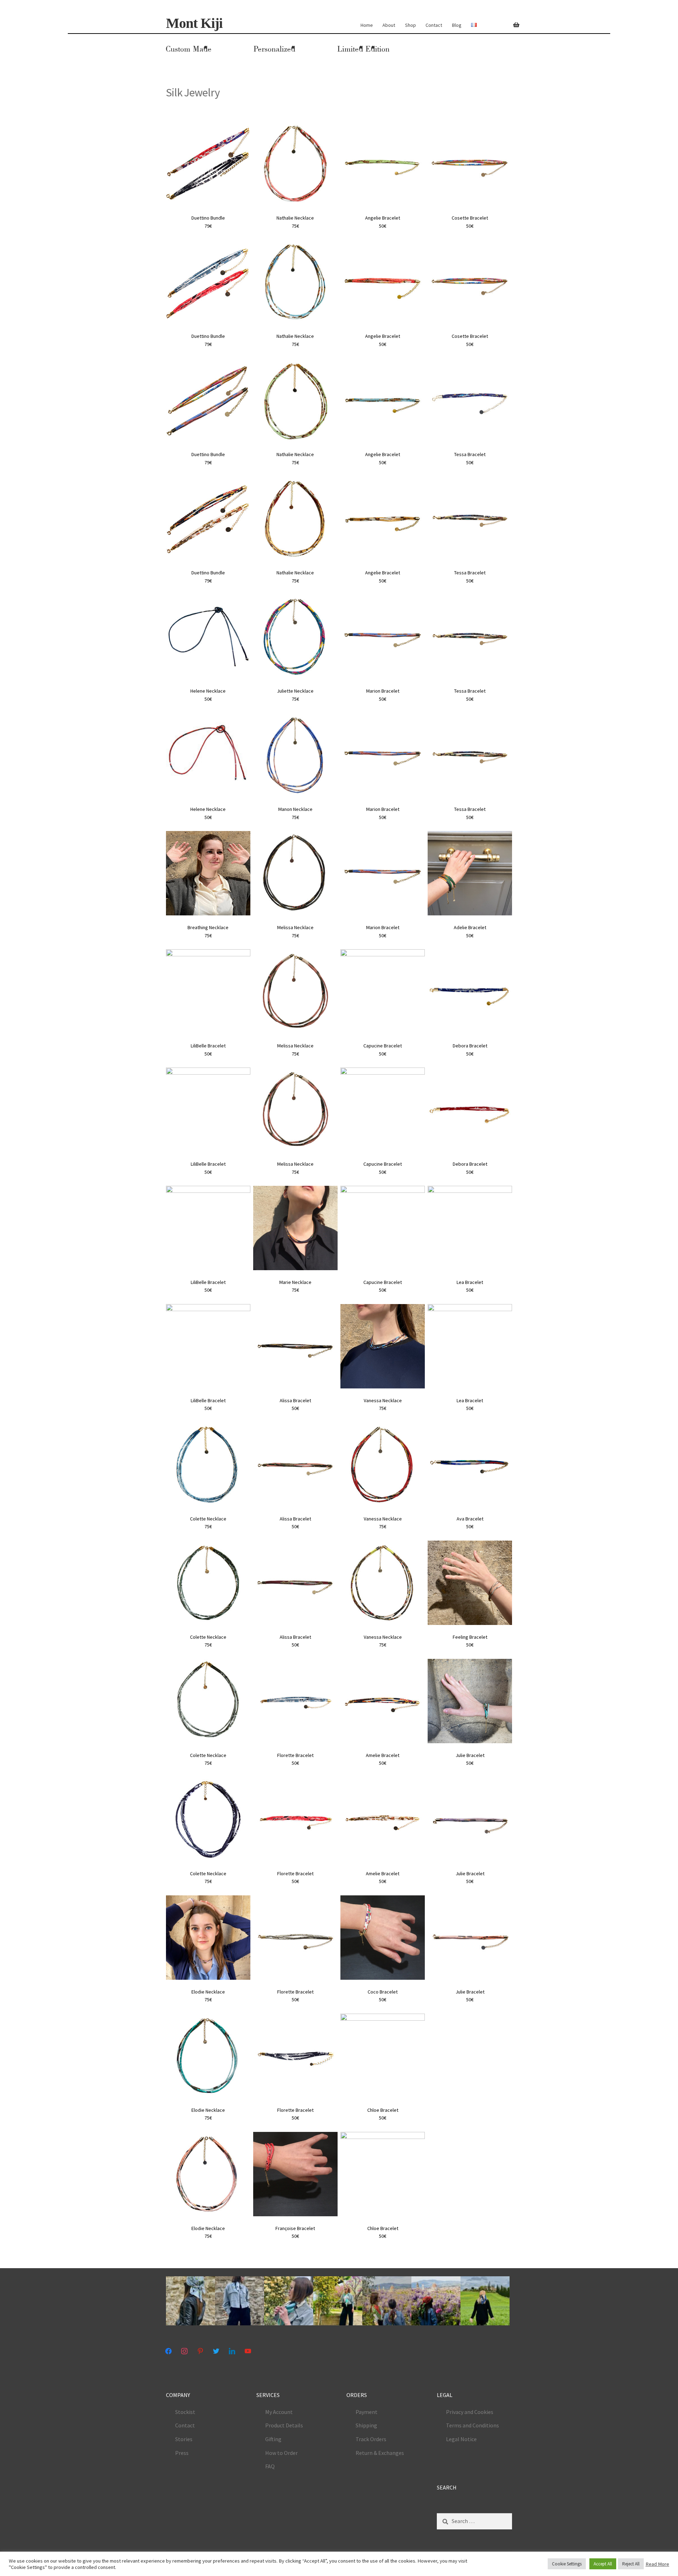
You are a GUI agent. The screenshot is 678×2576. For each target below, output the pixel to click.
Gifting (273, 2439)
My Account (279, 2412)
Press (182, 2453)
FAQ (270, 2466)
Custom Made (189, 49)
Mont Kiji (194, 23)
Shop (411, 25)
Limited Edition (363, 49)
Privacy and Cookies (470, 2412)
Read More (657, 2564)
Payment (367, 2412)
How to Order (281, 2453)
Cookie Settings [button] (567, 2564)
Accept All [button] (603, 2564)
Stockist (185, 2412)
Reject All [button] (631, 2564)
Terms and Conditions (472, 2425)
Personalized (274, 49)
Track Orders (371, 2439)
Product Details (284, 2425)
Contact (434, 25)
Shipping (366, 2425)
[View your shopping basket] (513, 21)
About (389, 25)
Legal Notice (461, 2439)
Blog (457, 25)
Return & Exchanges (380, 2453)
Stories (184, 2439)
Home (367, 25)
